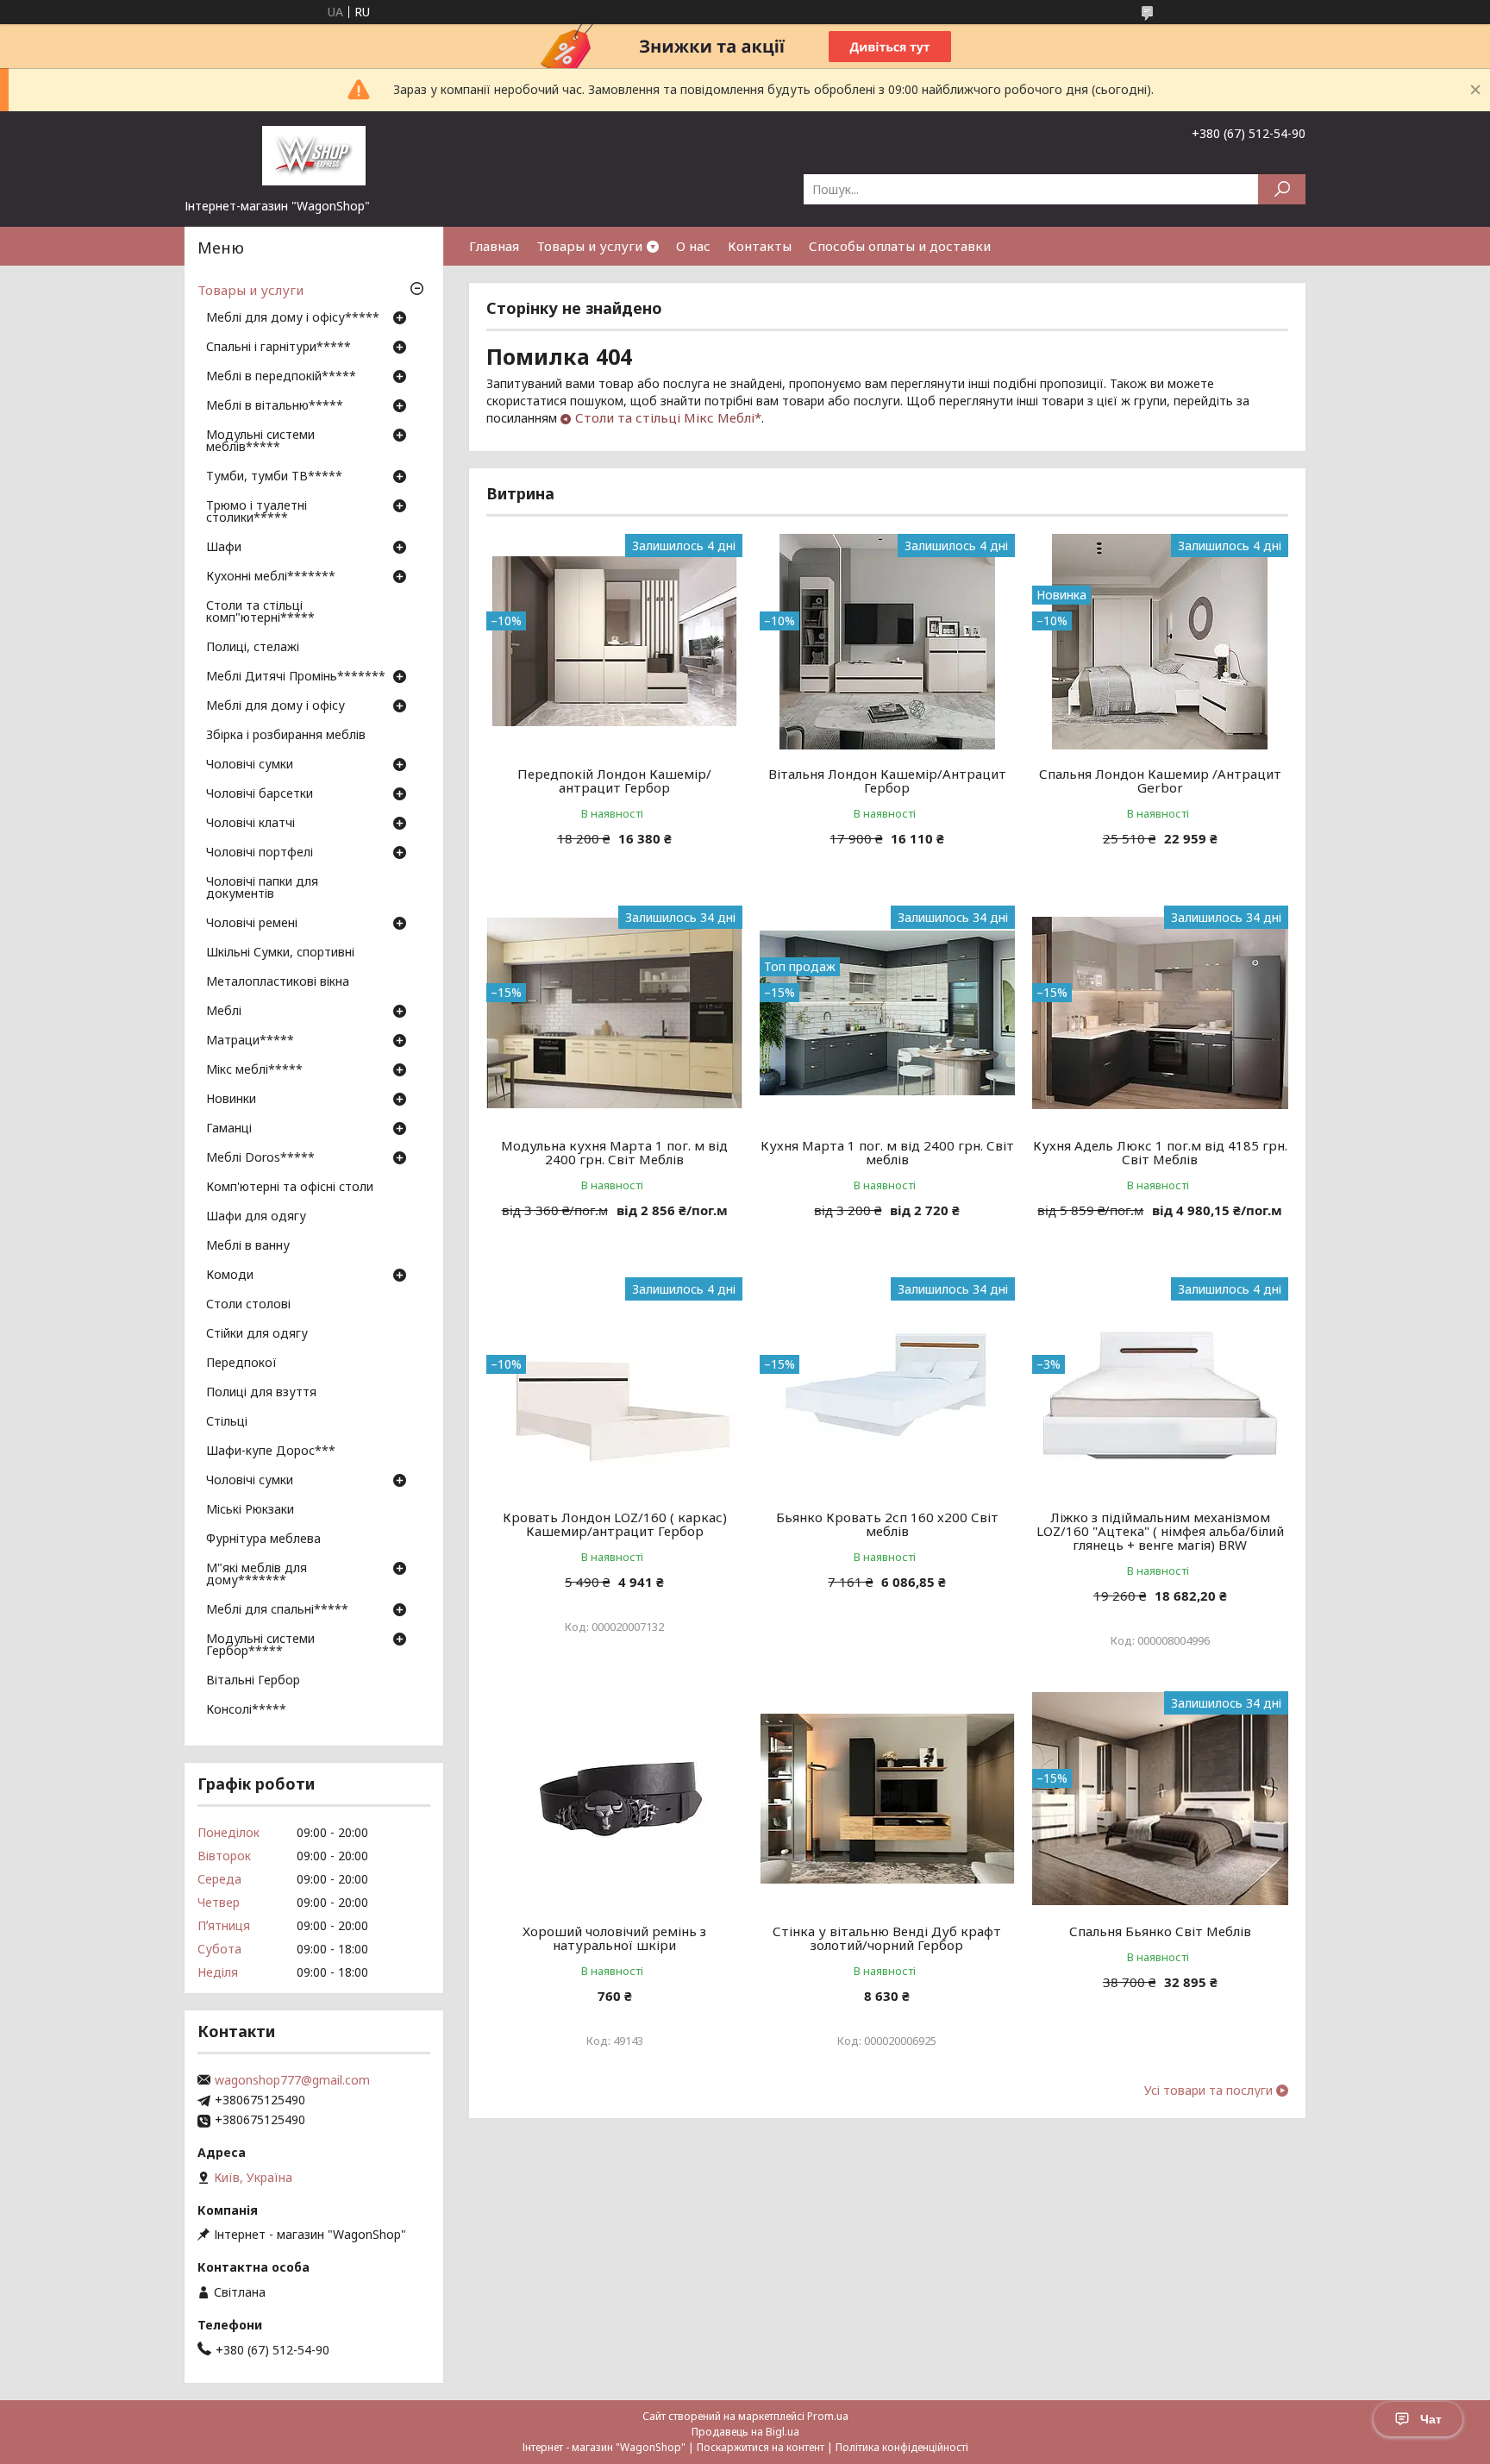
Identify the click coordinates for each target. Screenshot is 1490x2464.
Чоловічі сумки (250, 765)
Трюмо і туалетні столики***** (257, 512)
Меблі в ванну (248, 1246)
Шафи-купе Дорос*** (271, 1451)
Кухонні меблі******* (271, 577)
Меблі (224, 1012)
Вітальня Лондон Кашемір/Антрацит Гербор (887, 781)
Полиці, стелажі (253, 648)
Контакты (760, 246)
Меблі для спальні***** (277, 1610)
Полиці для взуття (261, 1393)
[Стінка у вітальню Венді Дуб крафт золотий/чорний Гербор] (888, 1799)
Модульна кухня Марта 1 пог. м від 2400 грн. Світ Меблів (614, 1152)
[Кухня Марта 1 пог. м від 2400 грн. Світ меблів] (888, 1013)
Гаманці (229, 1129)
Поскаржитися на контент (761, 2447)
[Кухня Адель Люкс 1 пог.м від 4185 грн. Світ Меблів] (1160, 1013)
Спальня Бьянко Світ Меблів (1160, 1931)
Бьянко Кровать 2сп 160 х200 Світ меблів (887, 1524)
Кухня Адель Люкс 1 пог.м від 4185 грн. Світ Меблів (1160, 1152)
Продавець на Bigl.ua (745, 2432)
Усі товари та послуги (1208, 2091)
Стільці (227, 1422)
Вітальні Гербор (253, 1681)
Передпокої (241, 1364)
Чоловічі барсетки (260, 794)
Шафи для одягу (256, 1217)
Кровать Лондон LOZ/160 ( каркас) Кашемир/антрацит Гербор (615, 1524)
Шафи (224, 548)
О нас (693, 246)
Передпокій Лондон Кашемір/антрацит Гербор (614, 781)
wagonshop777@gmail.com (292, 2080)
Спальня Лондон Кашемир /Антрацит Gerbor (1160, 781)
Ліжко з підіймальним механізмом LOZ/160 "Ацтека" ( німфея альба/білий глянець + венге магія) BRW (1160, 1531)
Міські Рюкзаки (250, 1510)
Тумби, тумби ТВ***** (274, 477)
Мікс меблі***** (254, 1070)
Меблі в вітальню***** (275, 406)
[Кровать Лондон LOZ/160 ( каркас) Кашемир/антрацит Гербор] (614, 1385)
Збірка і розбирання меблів (286, 736)
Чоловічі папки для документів (262, 888)
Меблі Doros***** (260, 1158)
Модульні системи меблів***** (260, 442)
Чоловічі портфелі (260, 853)
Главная (494, 246)
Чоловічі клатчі (250, 824)
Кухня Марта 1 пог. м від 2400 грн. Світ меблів (887, 1152)
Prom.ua (828, 2416)
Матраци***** (250, 1041)
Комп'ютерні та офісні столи (290, 1188)
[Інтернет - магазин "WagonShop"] (314, 154)
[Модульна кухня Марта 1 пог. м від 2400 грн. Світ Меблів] (614, 1013)
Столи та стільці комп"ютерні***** (260, 612)
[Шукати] (1282, 189)
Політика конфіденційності (902, 2447)
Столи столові (248, 1305)
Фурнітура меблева (263, 1539)
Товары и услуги (589, 246)
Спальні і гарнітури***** (279, 348)
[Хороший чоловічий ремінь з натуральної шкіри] (614, 1799)
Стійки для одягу (257, 1334)
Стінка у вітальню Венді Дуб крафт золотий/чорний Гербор (887, 1938)
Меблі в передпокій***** (281, 377)
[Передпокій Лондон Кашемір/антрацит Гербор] (614, 642)
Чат (1431, 2419)
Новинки (231, 1100)
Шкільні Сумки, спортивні (280, 953)
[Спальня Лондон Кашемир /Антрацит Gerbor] (1160, 642)
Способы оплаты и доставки (900, 246)
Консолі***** (246, 1710)
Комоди (230, 1276)
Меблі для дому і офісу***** (293, 318)
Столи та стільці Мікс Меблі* (668, 417)
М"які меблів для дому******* (257, 1575)
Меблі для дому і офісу (275, 706)
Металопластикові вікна (278, 982)
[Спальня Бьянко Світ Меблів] (1160, 1799)
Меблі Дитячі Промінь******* (296, 677)
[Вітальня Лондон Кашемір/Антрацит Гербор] (888, 642)
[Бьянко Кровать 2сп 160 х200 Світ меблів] (888, 1385)
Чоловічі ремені (252, 924)
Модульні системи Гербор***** (260, 1646)
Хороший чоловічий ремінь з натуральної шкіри (614, 1938)
